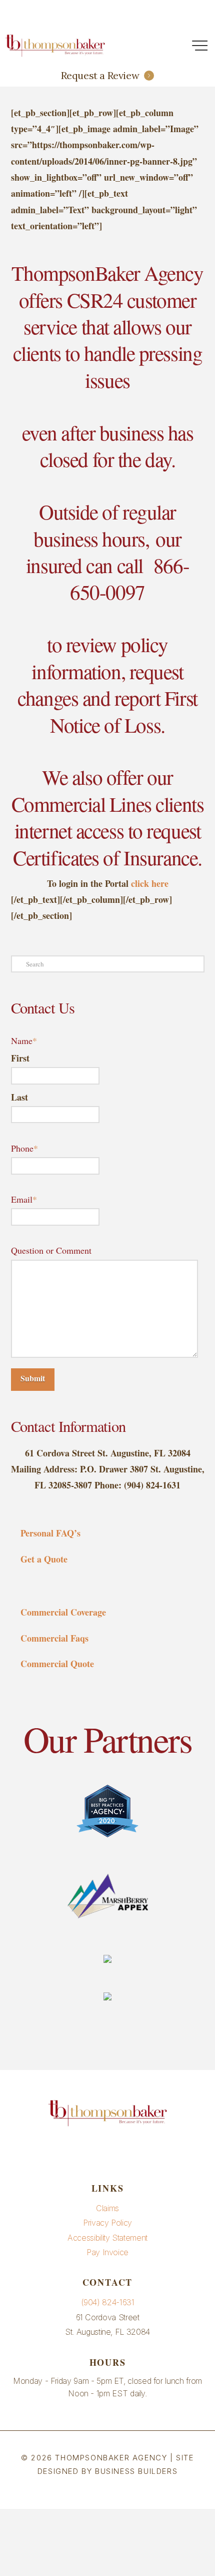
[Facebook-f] (84, 2151)
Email (24, 1199)
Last (19, 1097)
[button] (199, 46)
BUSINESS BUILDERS (136, 2471)
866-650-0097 (129, 579)
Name (24, 1041)
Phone (24, 1148)
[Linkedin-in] (131, 2151)
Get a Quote (44, 1559)
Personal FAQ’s (50, 1533)
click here (150, 883)
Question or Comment (51, 1250)
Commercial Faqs (54, 1638)
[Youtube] (107, 2151)
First (20, 1058)
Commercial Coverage (63, 1612)
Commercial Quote (57, 1664)
